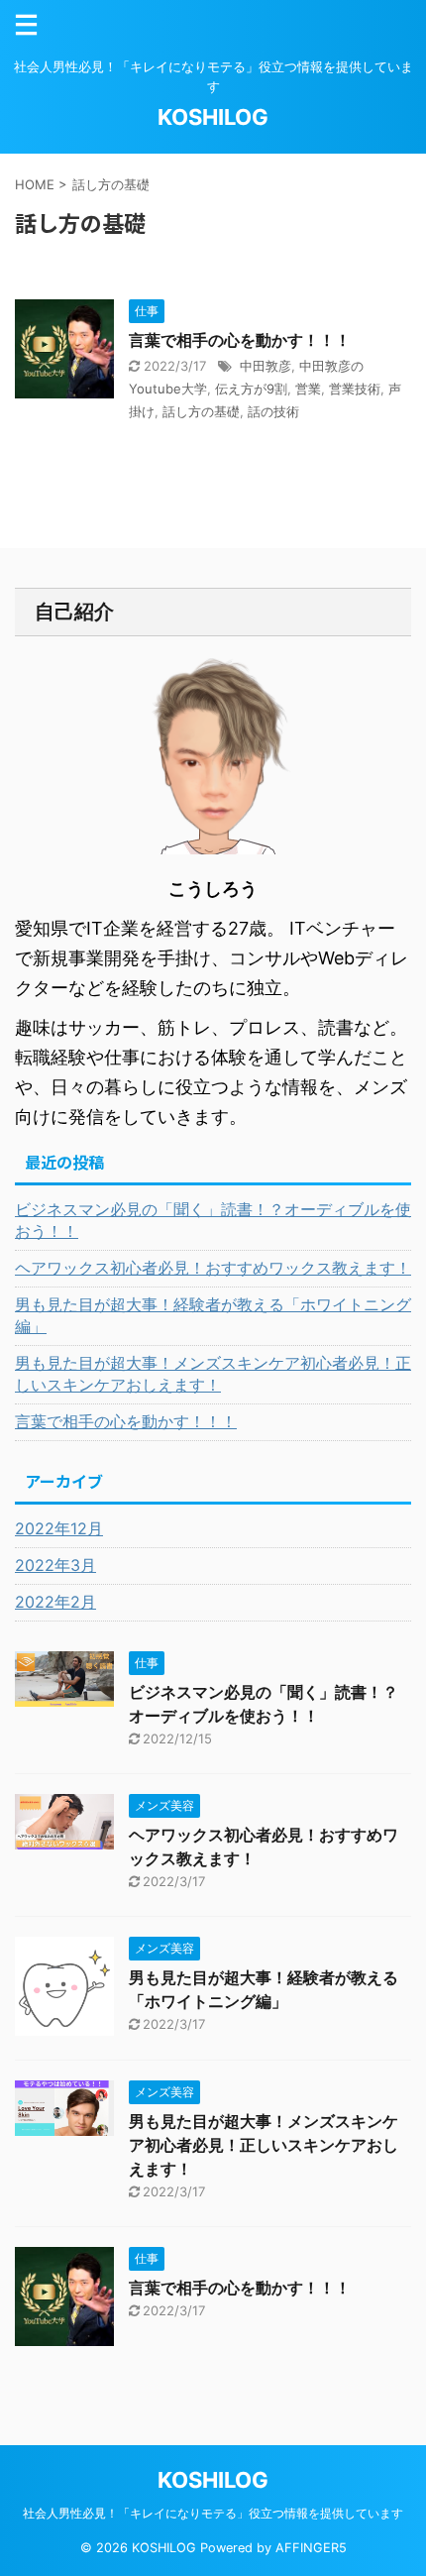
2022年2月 (55, 1602)
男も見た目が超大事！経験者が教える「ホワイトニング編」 (213, 1315)
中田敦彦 (266, 366)
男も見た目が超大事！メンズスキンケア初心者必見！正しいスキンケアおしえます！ (213, 1374)
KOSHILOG (213, 117)
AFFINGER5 (311, 2548)
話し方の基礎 (201, 411)
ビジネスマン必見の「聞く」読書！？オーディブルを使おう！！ (213, 1220)
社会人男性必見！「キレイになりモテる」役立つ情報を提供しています (213, 2513)
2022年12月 (59, 1528)
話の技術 (273, 411)
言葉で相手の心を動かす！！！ (240, 340)
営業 (308, 389)
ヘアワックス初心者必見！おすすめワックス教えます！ (213, 1268)
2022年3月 (55, 1565)
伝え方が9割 (251, 389)
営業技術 (355, 389)
